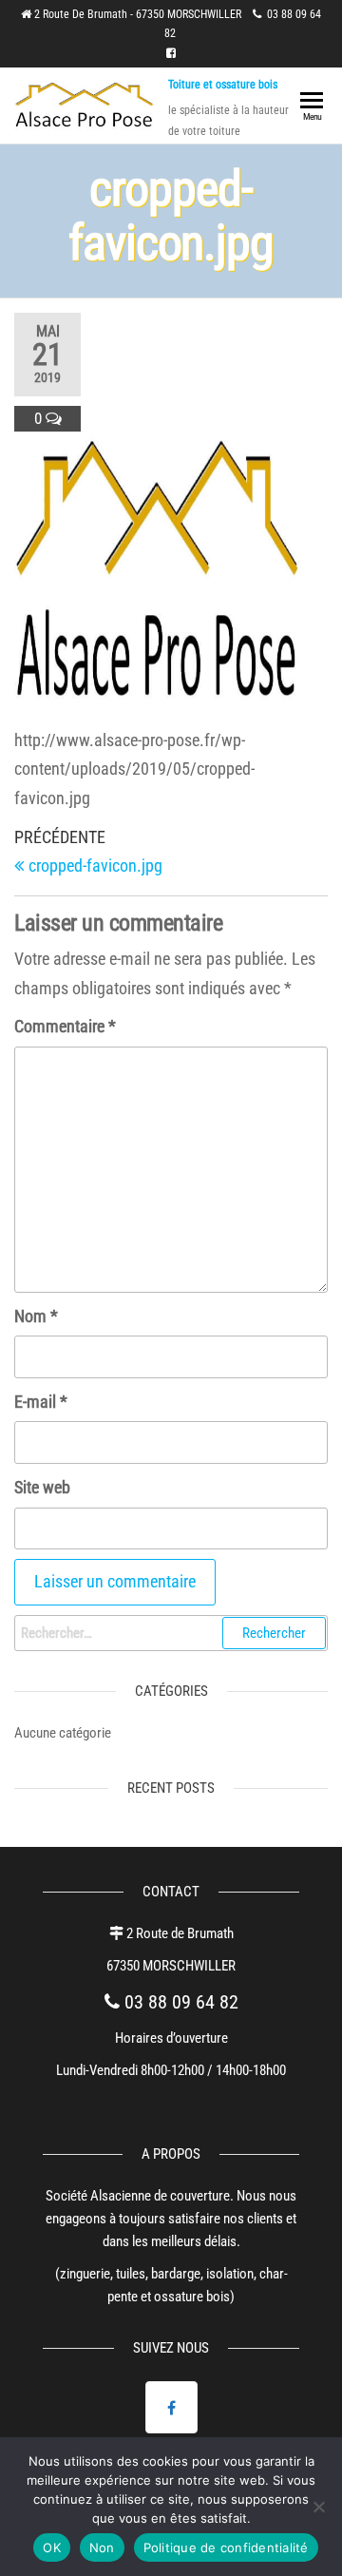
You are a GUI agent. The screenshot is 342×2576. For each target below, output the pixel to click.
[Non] (318, 2507)
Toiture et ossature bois (223, 85)
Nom (36, 1316)
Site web (42, 1487)
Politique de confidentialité (226, 2547)
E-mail (41, 1402)
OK (52, 2547)
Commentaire (65, 1026)
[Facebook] (171, 2407)
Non (102, 2547)
